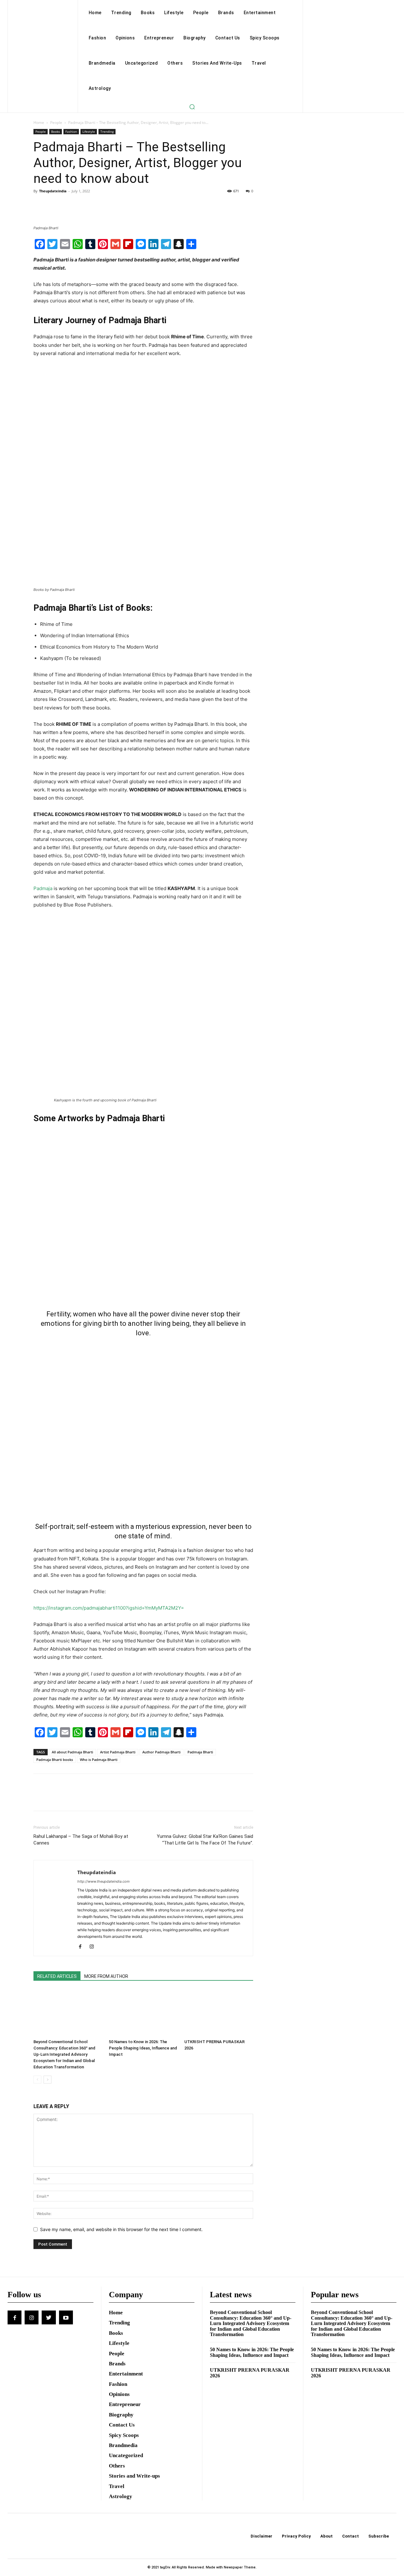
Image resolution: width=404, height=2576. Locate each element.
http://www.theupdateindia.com (104, 1881)
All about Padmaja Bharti (72, 1752)
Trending (107, 131)
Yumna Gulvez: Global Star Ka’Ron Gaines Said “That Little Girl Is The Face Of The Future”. (205, 1840)
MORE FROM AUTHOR (106, 1976)
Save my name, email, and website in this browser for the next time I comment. (121, 2229)
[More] (98, 205)
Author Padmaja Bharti (161, 1752)
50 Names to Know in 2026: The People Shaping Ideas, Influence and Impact (143, 2048)
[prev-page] (37, 2080)
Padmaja (43, 888)
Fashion (71, 131)
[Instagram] (94, 1947)
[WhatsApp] (83, 205)
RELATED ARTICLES (57, 1976)
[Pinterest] (69, 205)
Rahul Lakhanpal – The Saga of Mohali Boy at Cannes (81, 1840)
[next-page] (48, 2080)
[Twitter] (54, 205)
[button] (192, 107)
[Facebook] (40, 205)
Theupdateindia (53, 191)
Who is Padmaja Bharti (99, 1760)
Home (39, 122)
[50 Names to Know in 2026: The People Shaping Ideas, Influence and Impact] (143, 2013)
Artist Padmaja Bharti (118, 1752)
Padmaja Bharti (200, 1752)
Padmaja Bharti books (55, 1760)
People (56, 122)
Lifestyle (89, 131)
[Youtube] (66, 2317)
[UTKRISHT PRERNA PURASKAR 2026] (219, 2013)
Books (56, 131)
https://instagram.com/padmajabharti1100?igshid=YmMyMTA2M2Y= (109, 1608)
